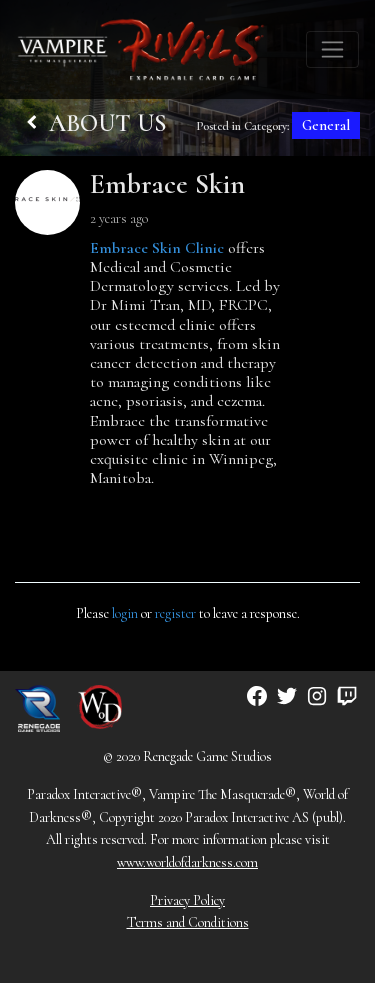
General (326, 125)
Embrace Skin (167, 184)
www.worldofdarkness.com (187, 862)
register (175, 613)
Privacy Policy (187, 900)
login (125, 613)
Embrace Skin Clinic (157, 248)
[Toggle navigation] (332, 49)
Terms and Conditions (188, 922)
